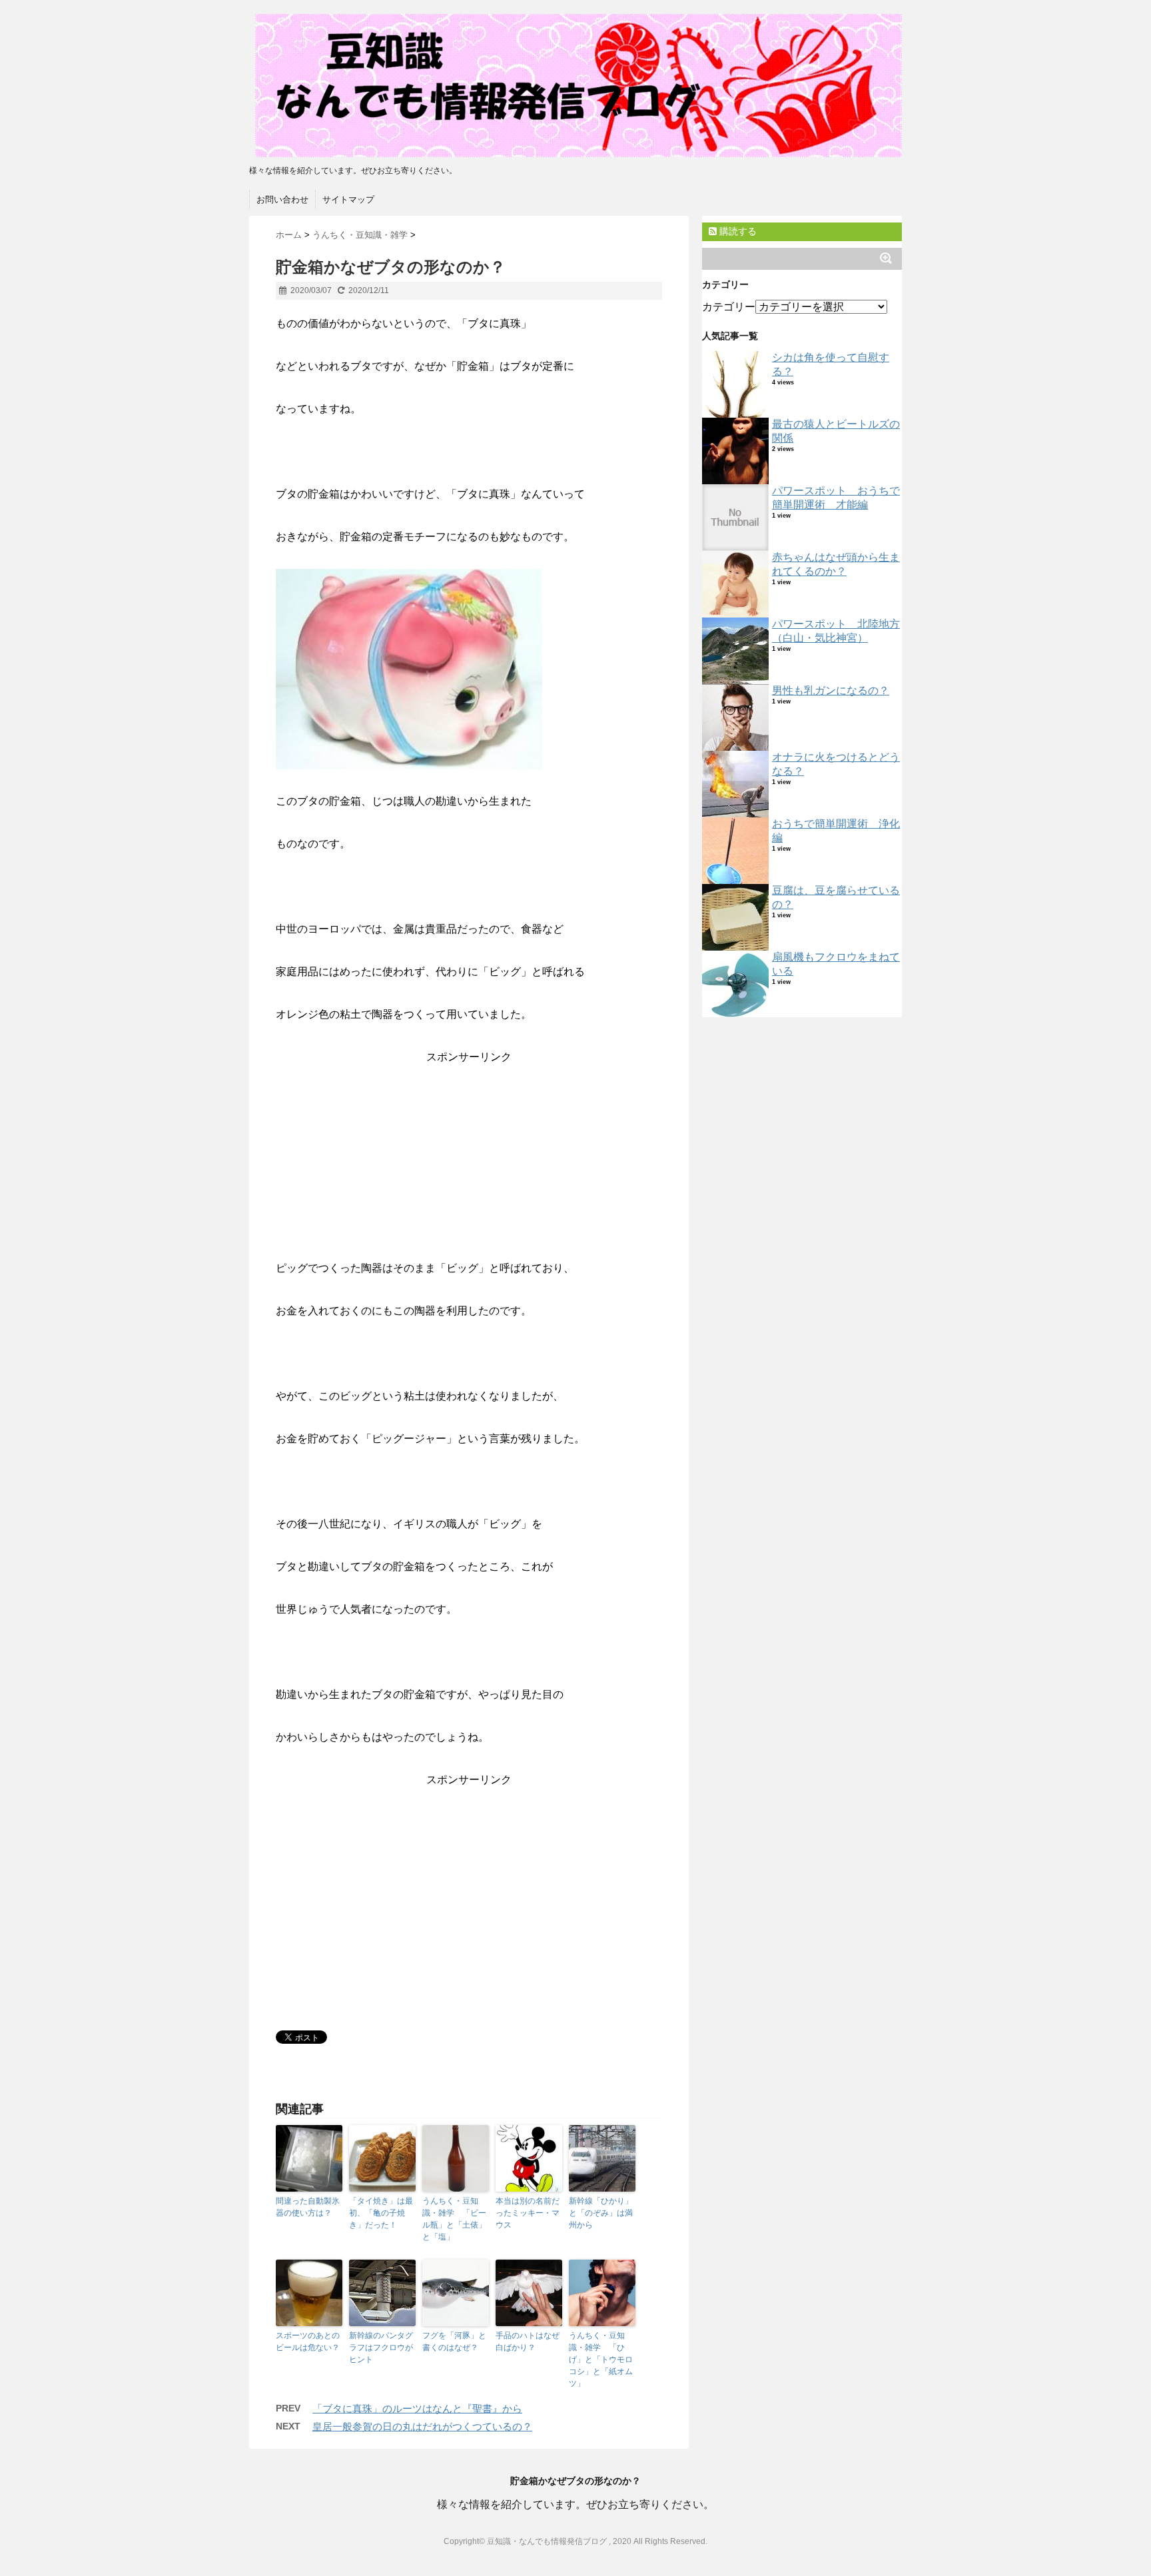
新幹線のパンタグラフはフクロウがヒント (381, 2348)
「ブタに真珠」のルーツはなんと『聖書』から (417, 2408)
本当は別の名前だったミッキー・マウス (528, 2213)
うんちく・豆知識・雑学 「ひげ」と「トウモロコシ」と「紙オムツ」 (601, 2360)
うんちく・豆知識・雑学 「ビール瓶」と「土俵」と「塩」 (454, 2219)
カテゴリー (729, 307)
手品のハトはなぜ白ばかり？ (528, 2342)
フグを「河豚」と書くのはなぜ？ (454, 2342)
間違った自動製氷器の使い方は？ (308, 2207)
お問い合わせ (282, 200)
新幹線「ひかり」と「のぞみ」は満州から (601, 2213)
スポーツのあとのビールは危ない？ (308, 2342)
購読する (737, 231)
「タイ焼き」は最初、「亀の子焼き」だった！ (381, 2213)
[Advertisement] (469, 1164)
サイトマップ (348, 200)
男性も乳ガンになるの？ (831, 690)
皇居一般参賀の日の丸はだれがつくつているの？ (422, 2426)
